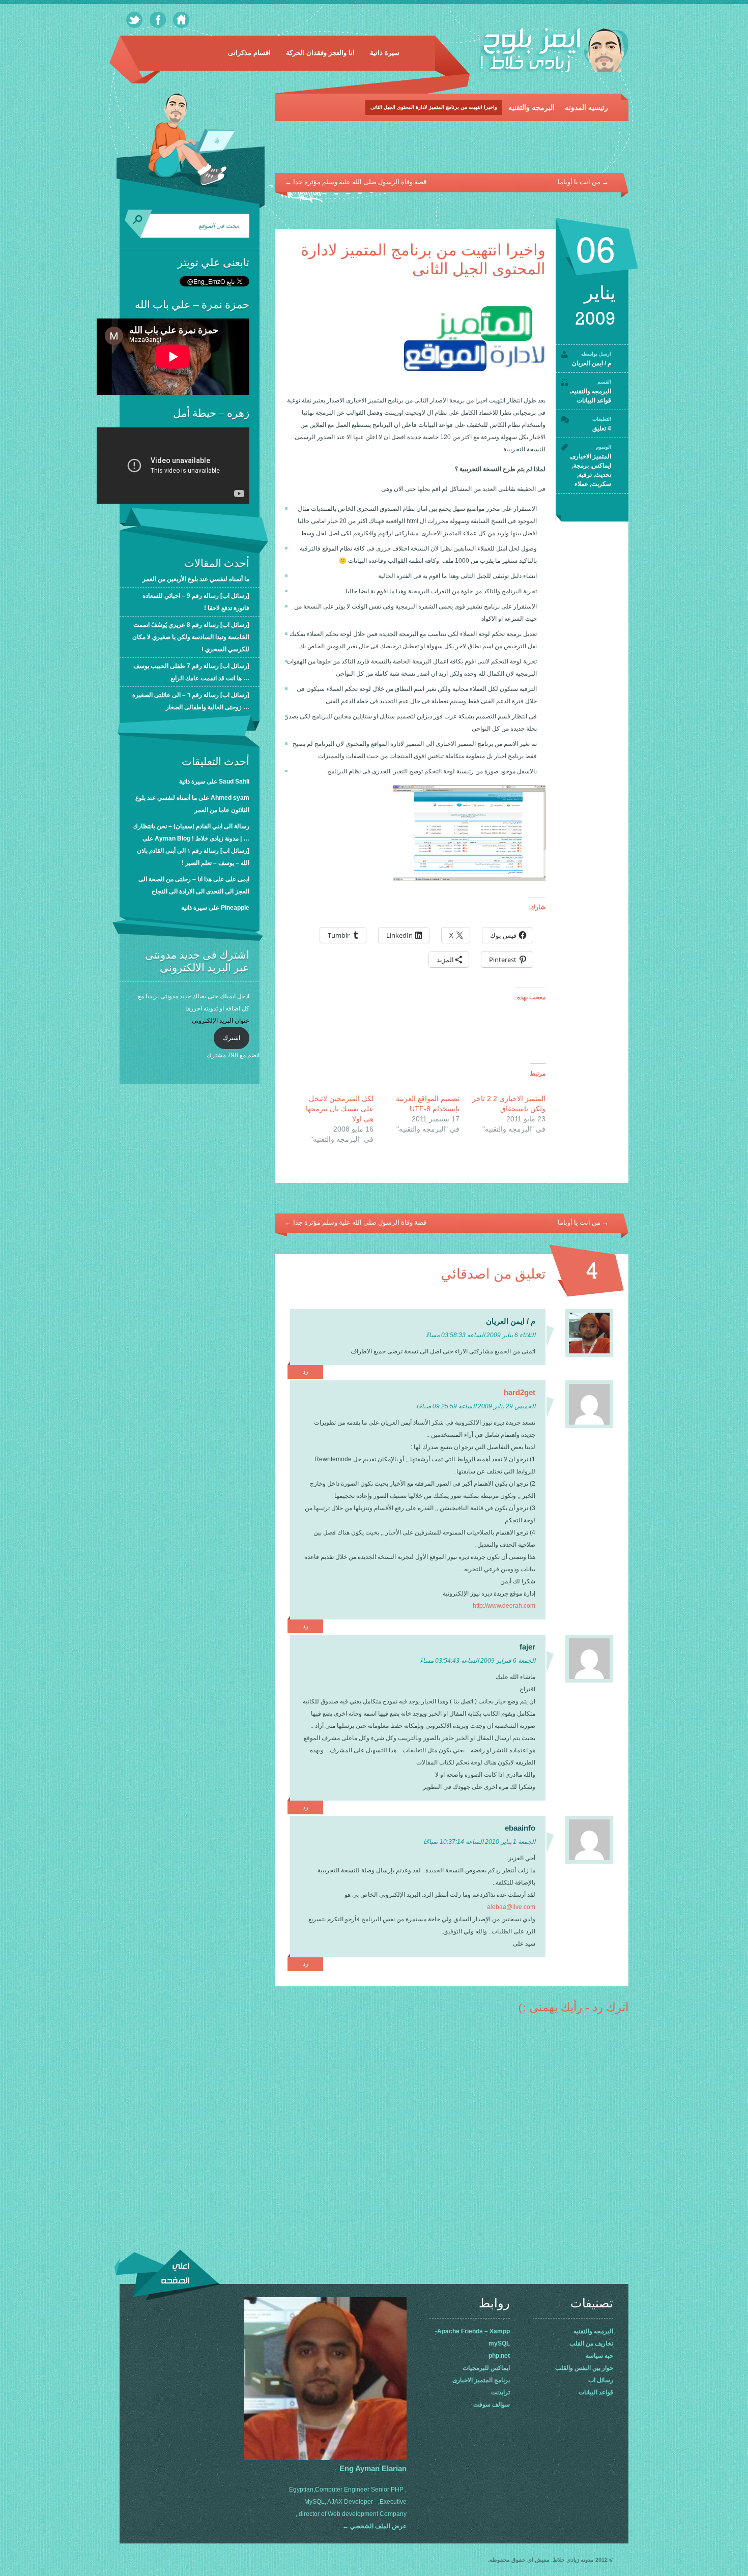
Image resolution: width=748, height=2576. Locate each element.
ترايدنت (500, 2392)
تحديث (603, 475)
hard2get (520, 1392)
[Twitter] (134, 20)
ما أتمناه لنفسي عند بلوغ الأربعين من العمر (196, 579)
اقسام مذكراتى (249, 53)
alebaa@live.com (511, 1907)
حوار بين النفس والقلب (584, 2368)
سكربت (601, 484)
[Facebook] (158, 20)
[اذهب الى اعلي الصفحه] (167, 2275)
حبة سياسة (599, 2356)
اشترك (232, 1038)
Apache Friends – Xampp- (472, 2331)
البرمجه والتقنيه (531, 107)
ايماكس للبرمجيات (486, 2368)
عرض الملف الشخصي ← (375, 2526)
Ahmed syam (230, 798)
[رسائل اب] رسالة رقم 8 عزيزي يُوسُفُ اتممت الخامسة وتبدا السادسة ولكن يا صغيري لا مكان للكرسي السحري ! (191, 637)
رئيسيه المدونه (586, 107)
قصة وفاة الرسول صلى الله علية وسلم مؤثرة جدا (356, 182)
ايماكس (601, 466)
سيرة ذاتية (385, 53)
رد (306, 1372)
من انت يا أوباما (583, 182)
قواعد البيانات (594, 400)
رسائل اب (601, 2380)
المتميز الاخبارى (591, 456)
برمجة (581, 466)
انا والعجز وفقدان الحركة (320, 53)
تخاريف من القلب (591, 2343)
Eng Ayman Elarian (373, 2468)
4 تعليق (602, 428)
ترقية (585, 475)
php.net (499, 2356)
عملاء (581, 484)
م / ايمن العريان (592, 363)
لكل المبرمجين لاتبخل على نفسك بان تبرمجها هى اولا (340, 1109)
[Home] (181, 20)
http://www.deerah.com (504, 1606)
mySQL (499, 2343)
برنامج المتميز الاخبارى (481, 2380)
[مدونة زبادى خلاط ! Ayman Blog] (554, 52)
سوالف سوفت (492, 2405)
